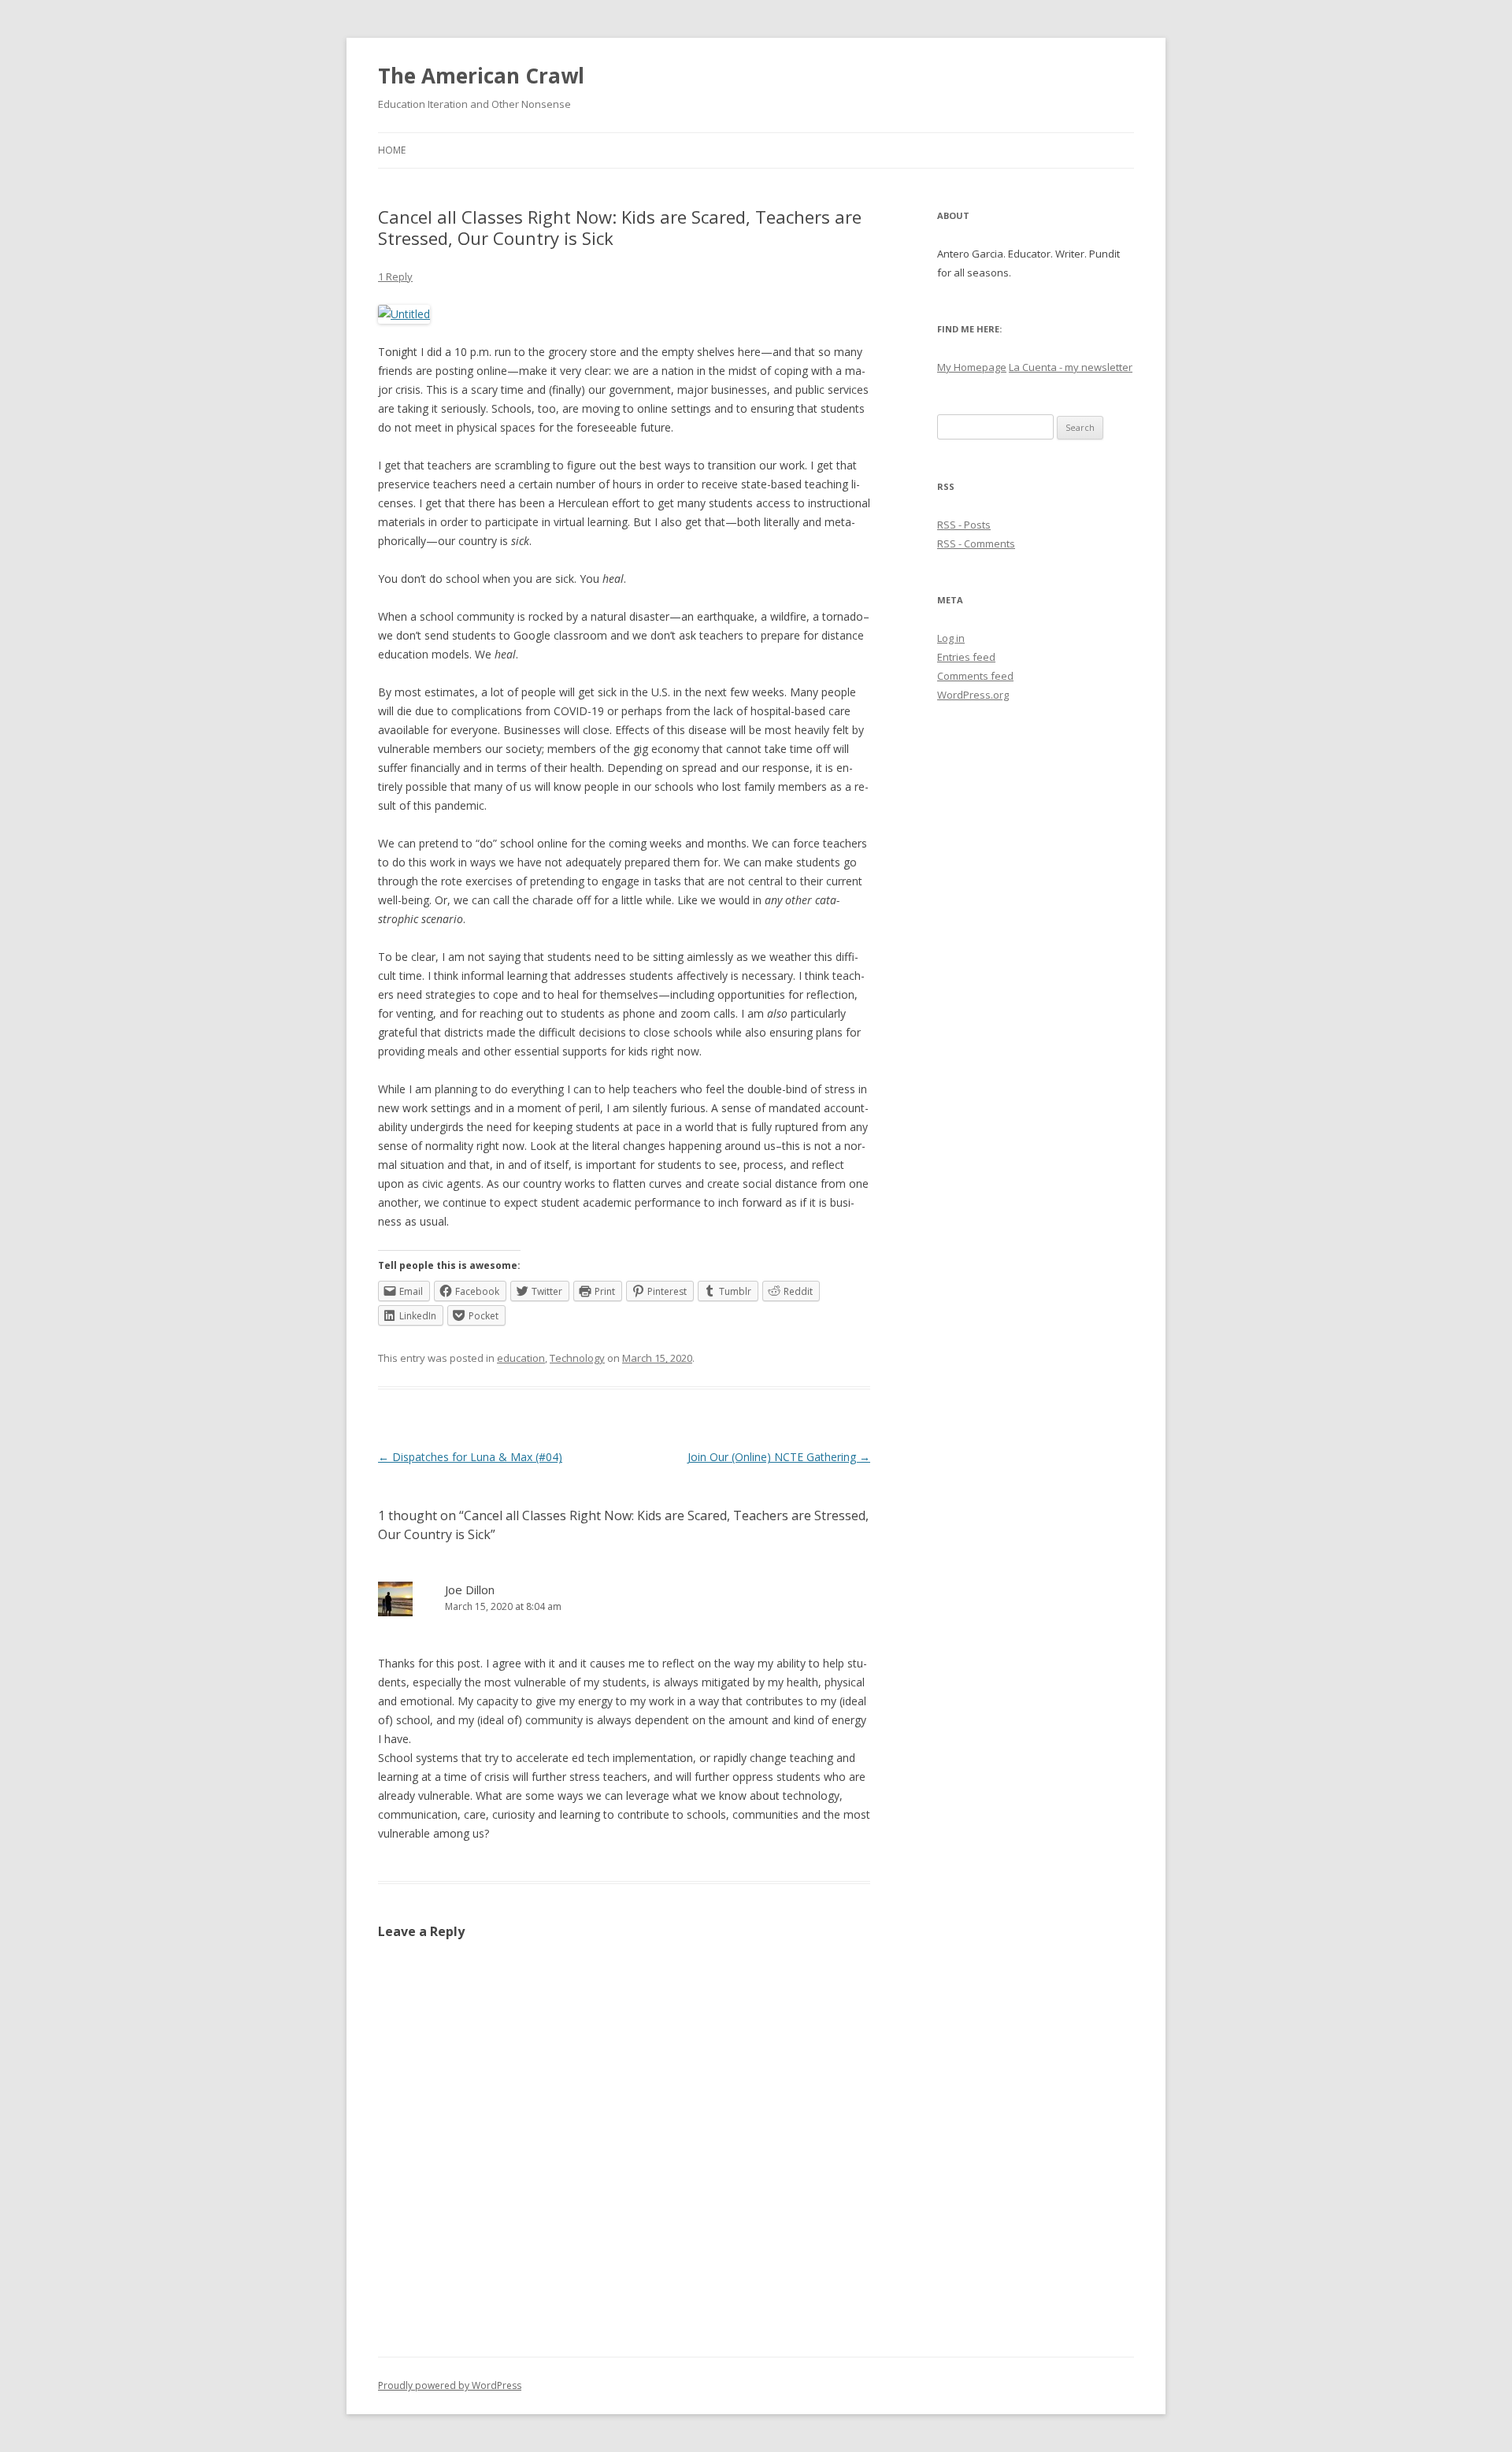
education (521, 1358)
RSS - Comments (976, 543)
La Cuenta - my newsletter (1071, 367)
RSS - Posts (964, 525)
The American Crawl (481, 76)
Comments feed (975, 676)
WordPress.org (973, 695)
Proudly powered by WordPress (450, 2385)
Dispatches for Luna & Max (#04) (470, 1457)
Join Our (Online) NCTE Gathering (779, 1457)
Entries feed (966, 657)
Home (392, 150)
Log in (951, 638)
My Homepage (972, 367)
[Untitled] (404, 314)
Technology (577, 1358)
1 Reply (395, 276)
